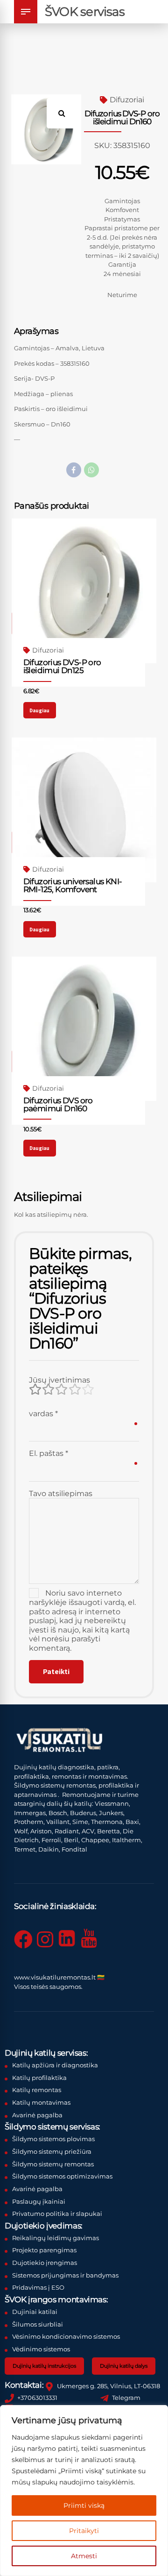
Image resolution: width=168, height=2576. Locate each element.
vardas (43, 1414)
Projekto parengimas (44, 2250)
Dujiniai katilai (35, 2312)
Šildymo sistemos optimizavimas (62, 2176)
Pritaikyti (84, 2531)
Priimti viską (84, 2505)
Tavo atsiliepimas (61, 1494)
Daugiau (39, 710)
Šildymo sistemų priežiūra (52, 2151)
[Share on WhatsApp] (91, 470)
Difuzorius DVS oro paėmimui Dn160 (58, 1104)
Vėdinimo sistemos (41, 2349)
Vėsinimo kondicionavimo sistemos (66, 2336)
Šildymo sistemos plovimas (53, 2139)
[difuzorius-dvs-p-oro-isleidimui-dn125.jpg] (84, 591)
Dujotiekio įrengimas (45, 2263)
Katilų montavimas (41, 2102)
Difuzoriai (127, 100)
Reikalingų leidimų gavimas (56, 2238)
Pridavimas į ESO (38, 2287)
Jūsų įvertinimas (59, 1380)
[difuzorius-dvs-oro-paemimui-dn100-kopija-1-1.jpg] (84, 810)
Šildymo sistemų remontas (53, 2164)
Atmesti (84, 2556)
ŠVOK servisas (85, 12)
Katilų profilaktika (39, 2078)
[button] (66, 110)
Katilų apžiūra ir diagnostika (55, 2065)
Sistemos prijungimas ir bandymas (65, 2275)
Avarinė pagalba (37, 2115)
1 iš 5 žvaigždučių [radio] (35, 1390)
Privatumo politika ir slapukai (57, 2214)
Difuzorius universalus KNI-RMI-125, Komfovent (73, 885)
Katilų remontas (37, 2090)
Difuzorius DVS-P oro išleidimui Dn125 (62, 666)
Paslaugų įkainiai (39, 2201)
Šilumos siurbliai (38, 2324)
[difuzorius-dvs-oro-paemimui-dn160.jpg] (84, 1029)
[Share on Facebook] (74, 470)
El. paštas (49, 1453)
